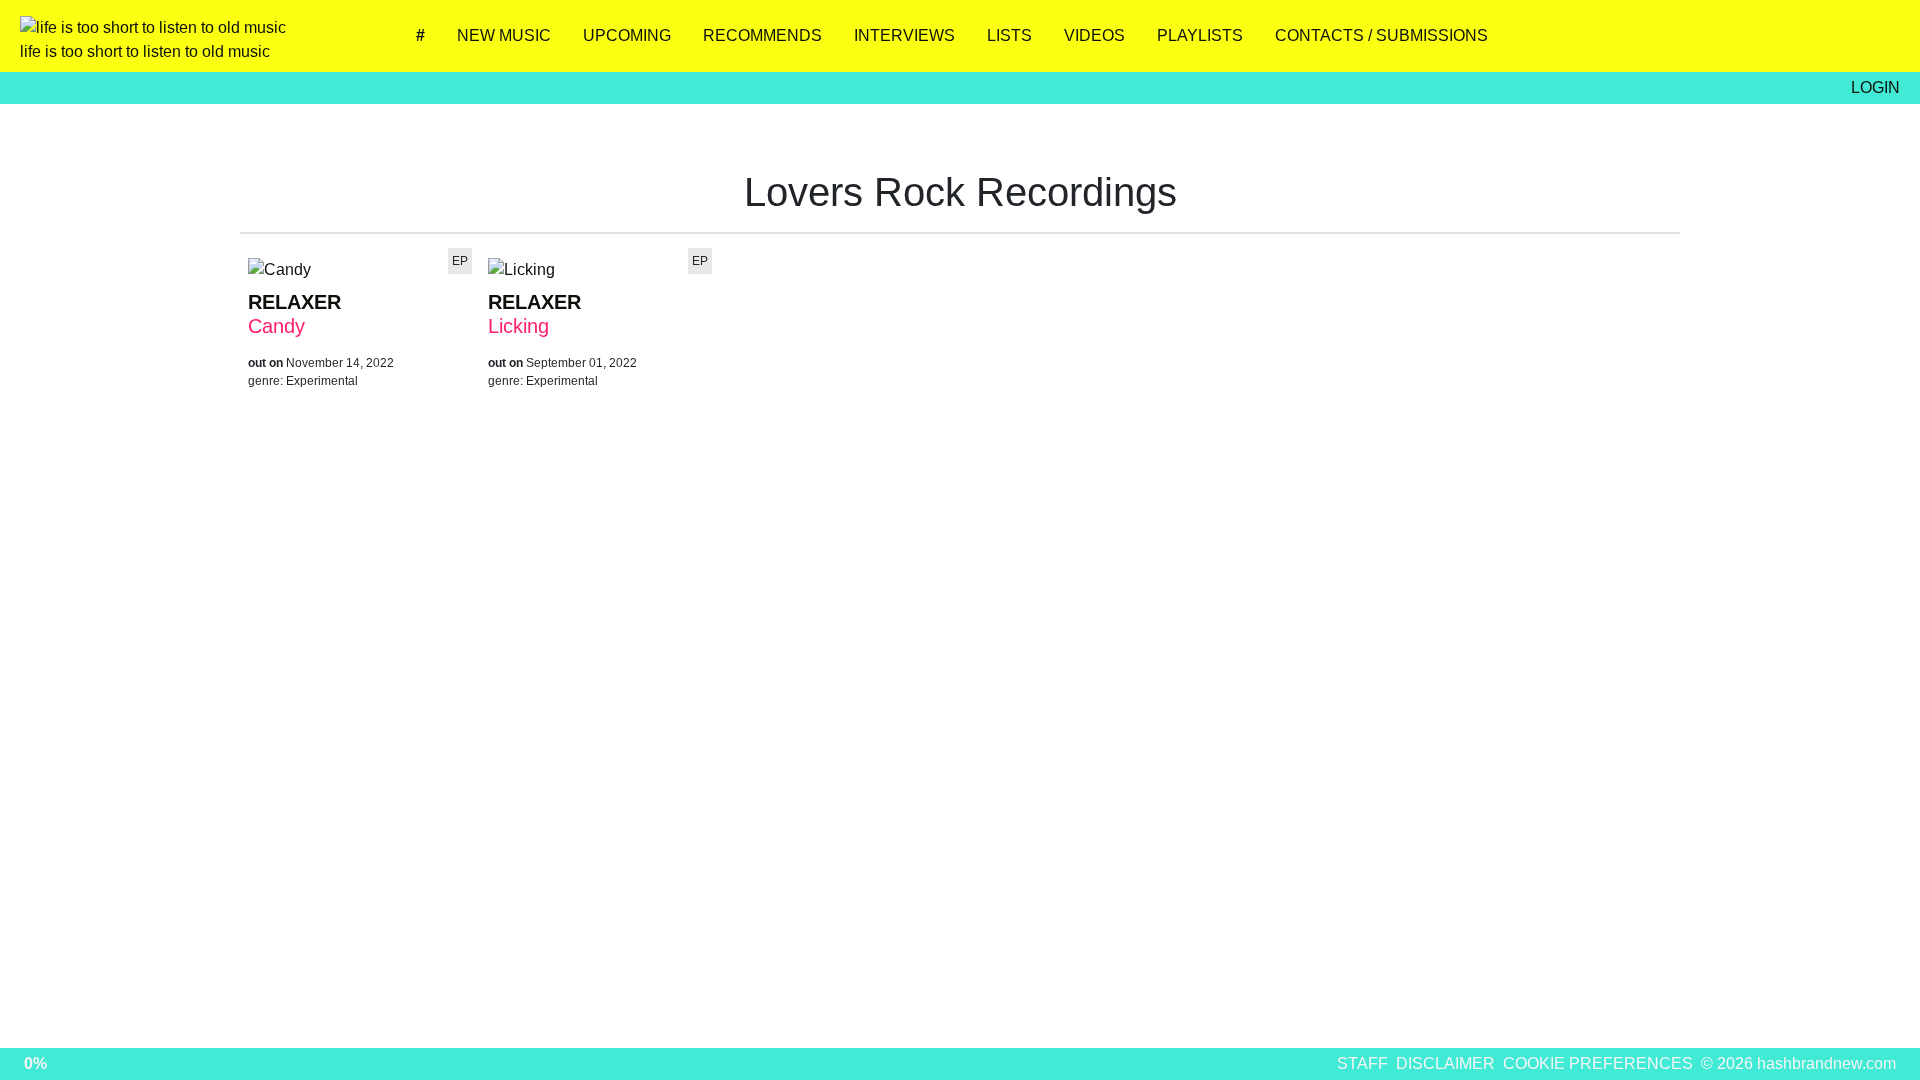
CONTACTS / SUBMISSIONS (1381, 35)
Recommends (762, 35)
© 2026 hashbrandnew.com (1798, 1063)
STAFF (1362, 1063)
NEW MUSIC (504, 35)
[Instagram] (1638, 43)
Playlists (1200, 35)
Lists (1009, 35)
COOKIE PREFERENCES (1598, 1063)
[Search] (1874, 43)
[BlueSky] (1697, 43)
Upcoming (627, 35)
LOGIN (1875, 87)
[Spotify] (1815, 43)
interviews (904, 35)
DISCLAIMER (1445, 1063)
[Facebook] (1756, 43)
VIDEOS (1094, 35)
